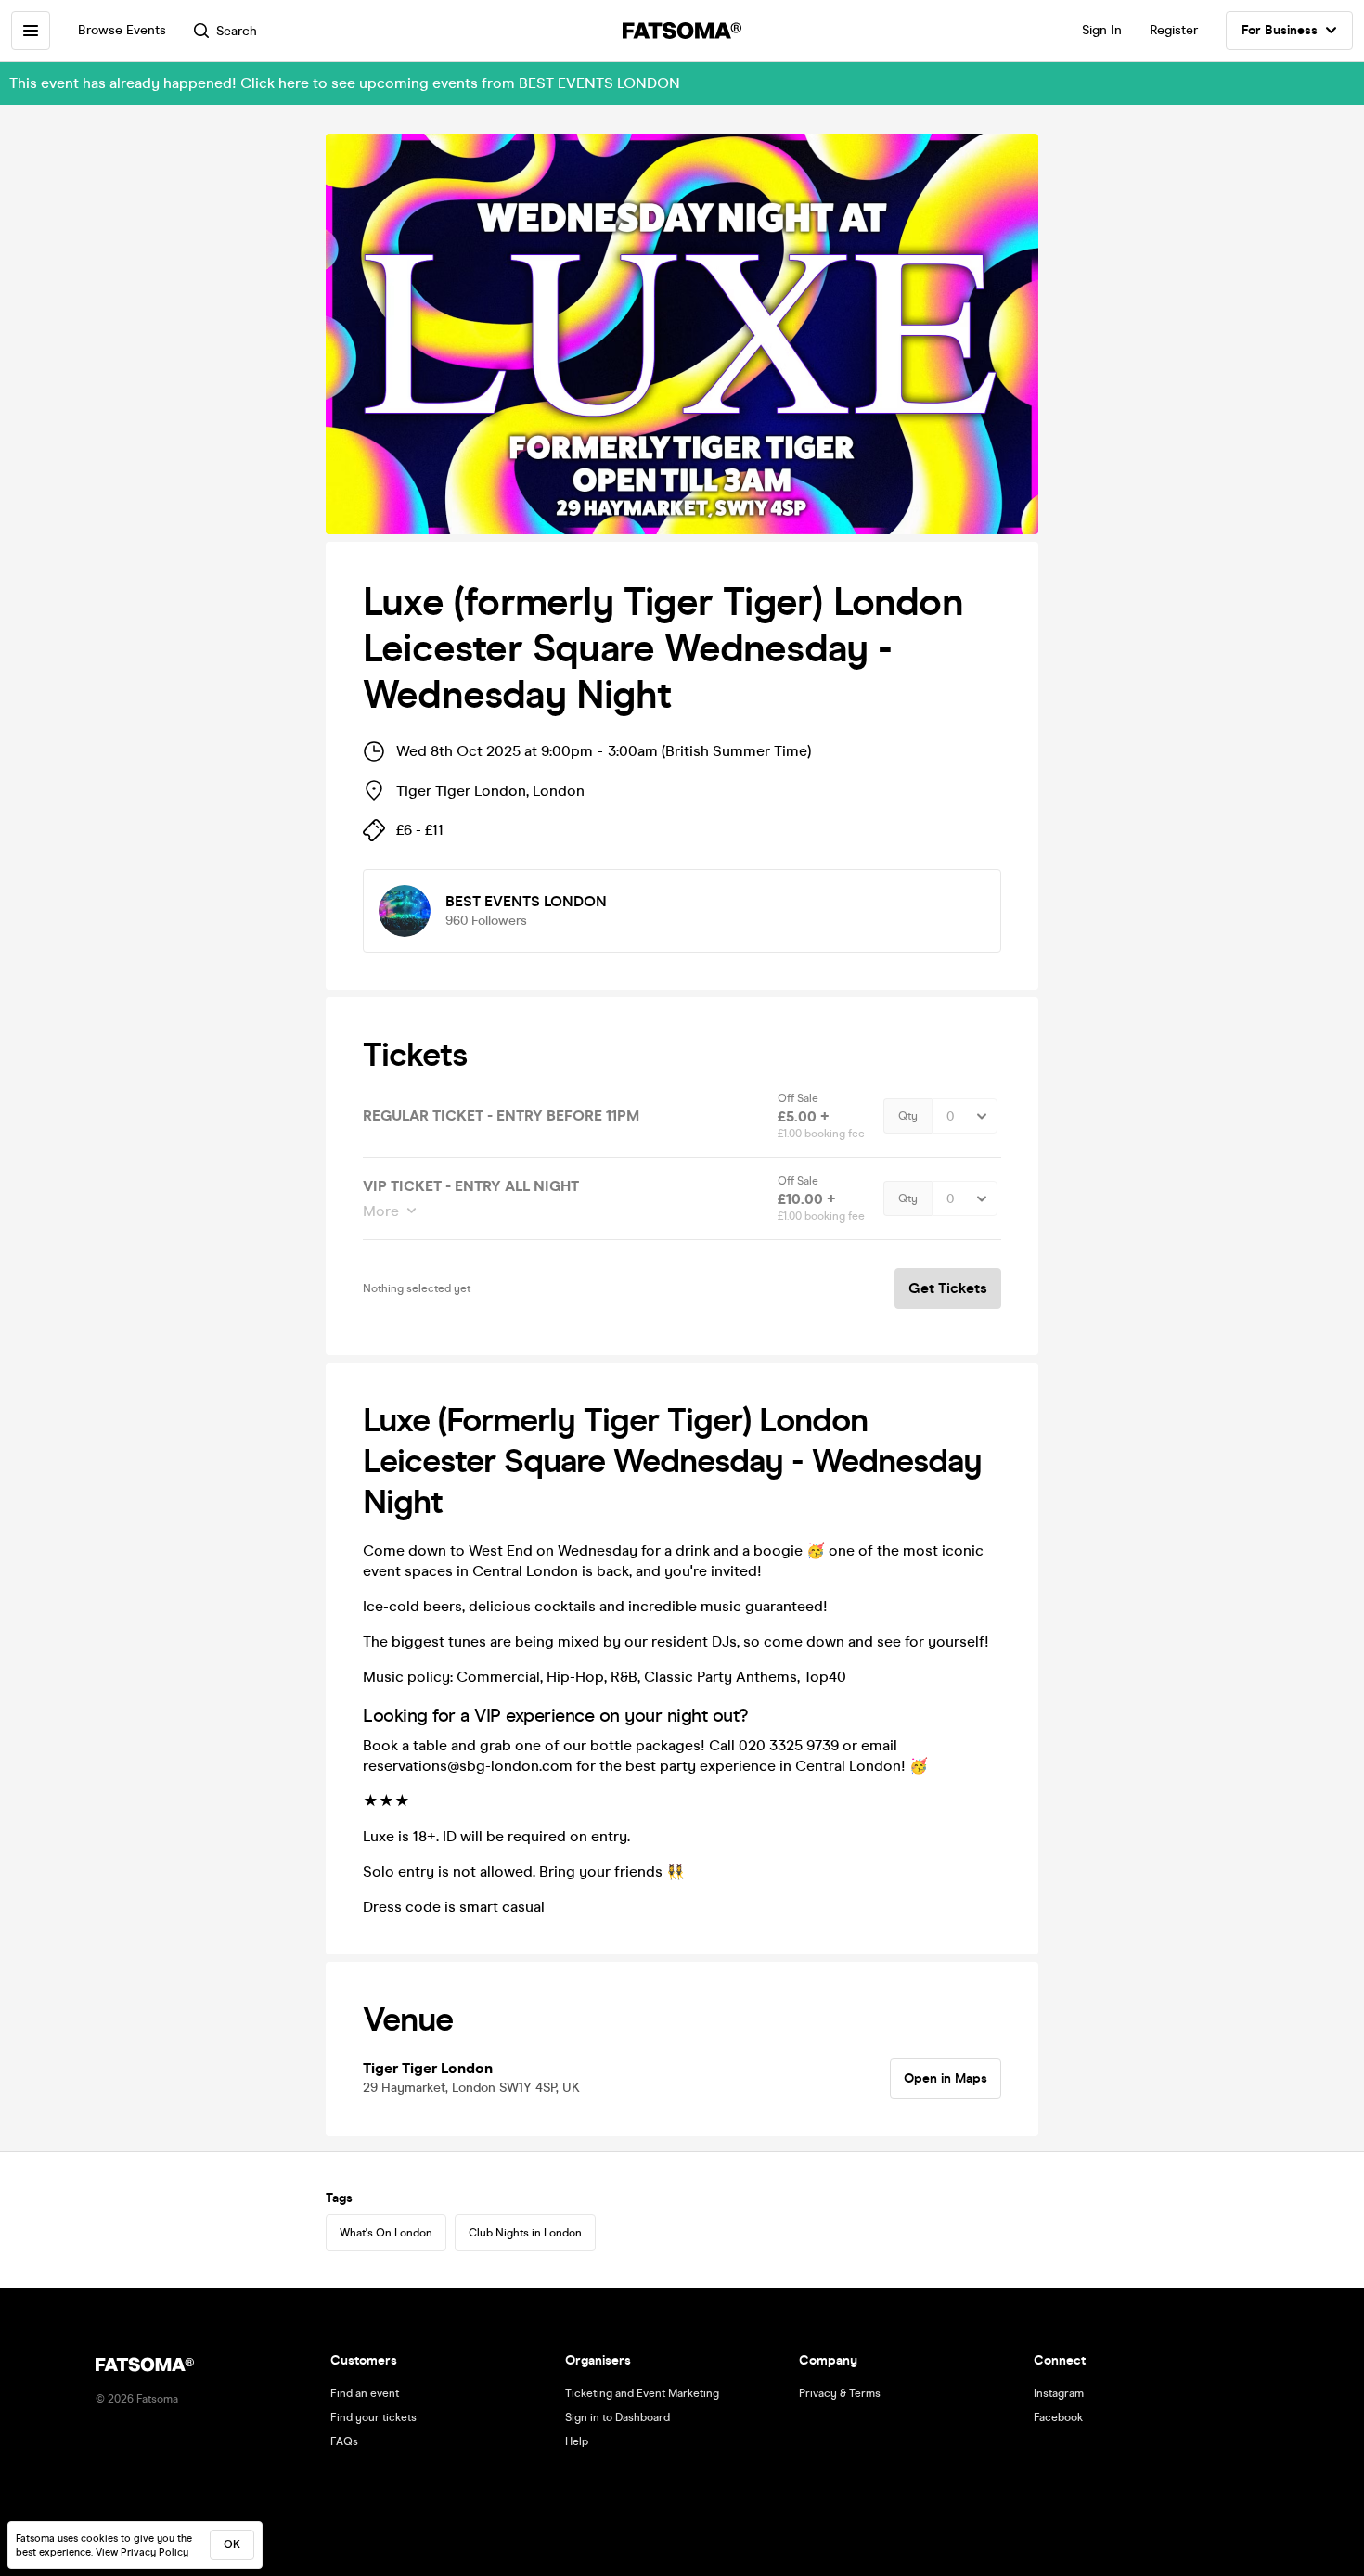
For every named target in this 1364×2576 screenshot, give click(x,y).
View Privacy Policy (142, 2552)
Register (1174, 30)
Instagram (1059, 2393)
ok (232, 2544)
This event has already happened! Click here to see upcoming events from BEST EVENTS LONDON (345, 83)
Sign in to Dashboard (618, 2417)
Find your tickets (373, 2417)
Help (577, 2441)
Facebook (1058, 2417)
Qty (908, 1116)
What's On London (386, 2233)
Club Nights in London (525, 2233)
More (381, 1211)
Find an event (365, 2393)
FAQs (344, 2441)
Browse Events (122, 30)
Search (237, 31)
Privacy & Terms (840, 2393)
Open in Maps (946, 2078)
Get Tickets (948, 1288)
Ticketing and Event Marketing (642, 2393)
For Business (1280, 30)
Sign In (1102, 30)
